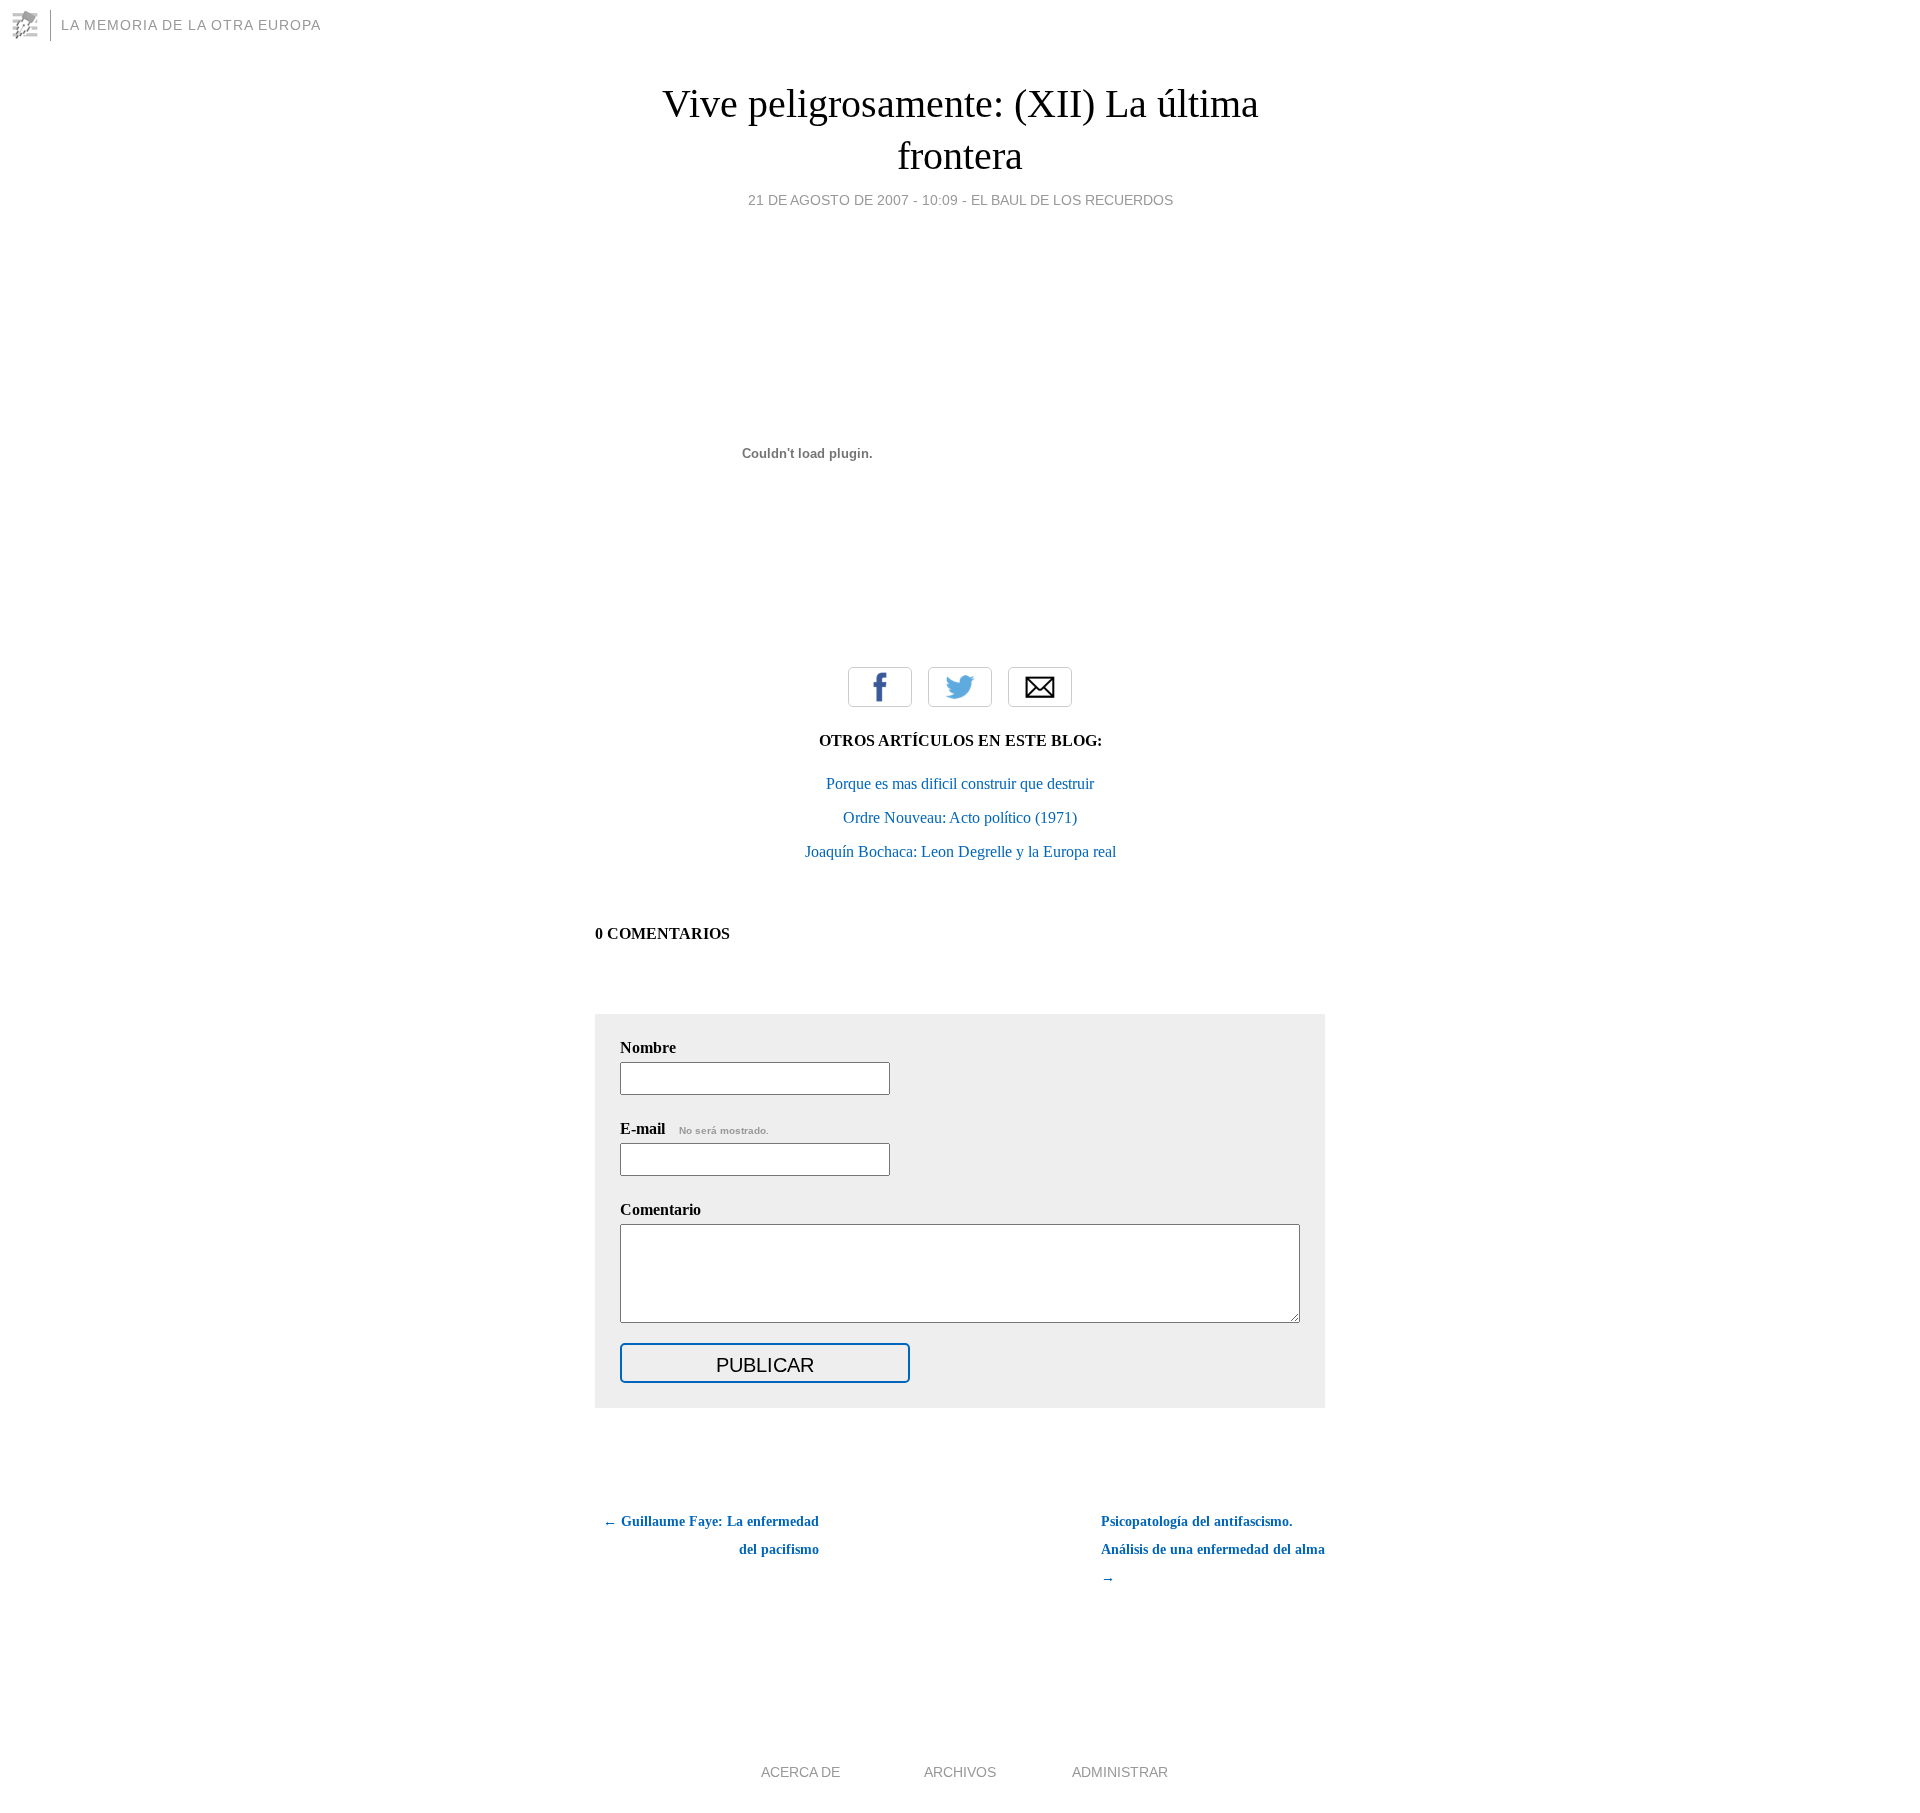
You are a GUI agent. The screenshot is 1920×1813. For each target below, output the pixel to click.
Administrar (1120, 1772)
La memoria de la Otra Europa (191, 25)
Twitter (960, 687)
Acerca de (800, 1772)
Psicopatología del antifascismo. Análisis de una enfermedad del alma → (1213, 1549)
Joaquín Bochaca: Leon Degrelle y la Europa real (960, 851)
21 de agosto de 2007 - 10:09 (853, 200)
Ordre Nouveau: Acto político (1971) (960, 817)
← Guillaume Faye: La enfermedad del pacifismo (711, 1535)
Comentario (660, 1209)
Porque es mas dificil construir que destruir (960, 783)
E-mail (694, 1128)
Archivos (960, 1772)
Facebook (880, 687)
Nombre (648, 1047)
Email (1040, 687)
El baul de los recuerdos (1072, 200)
